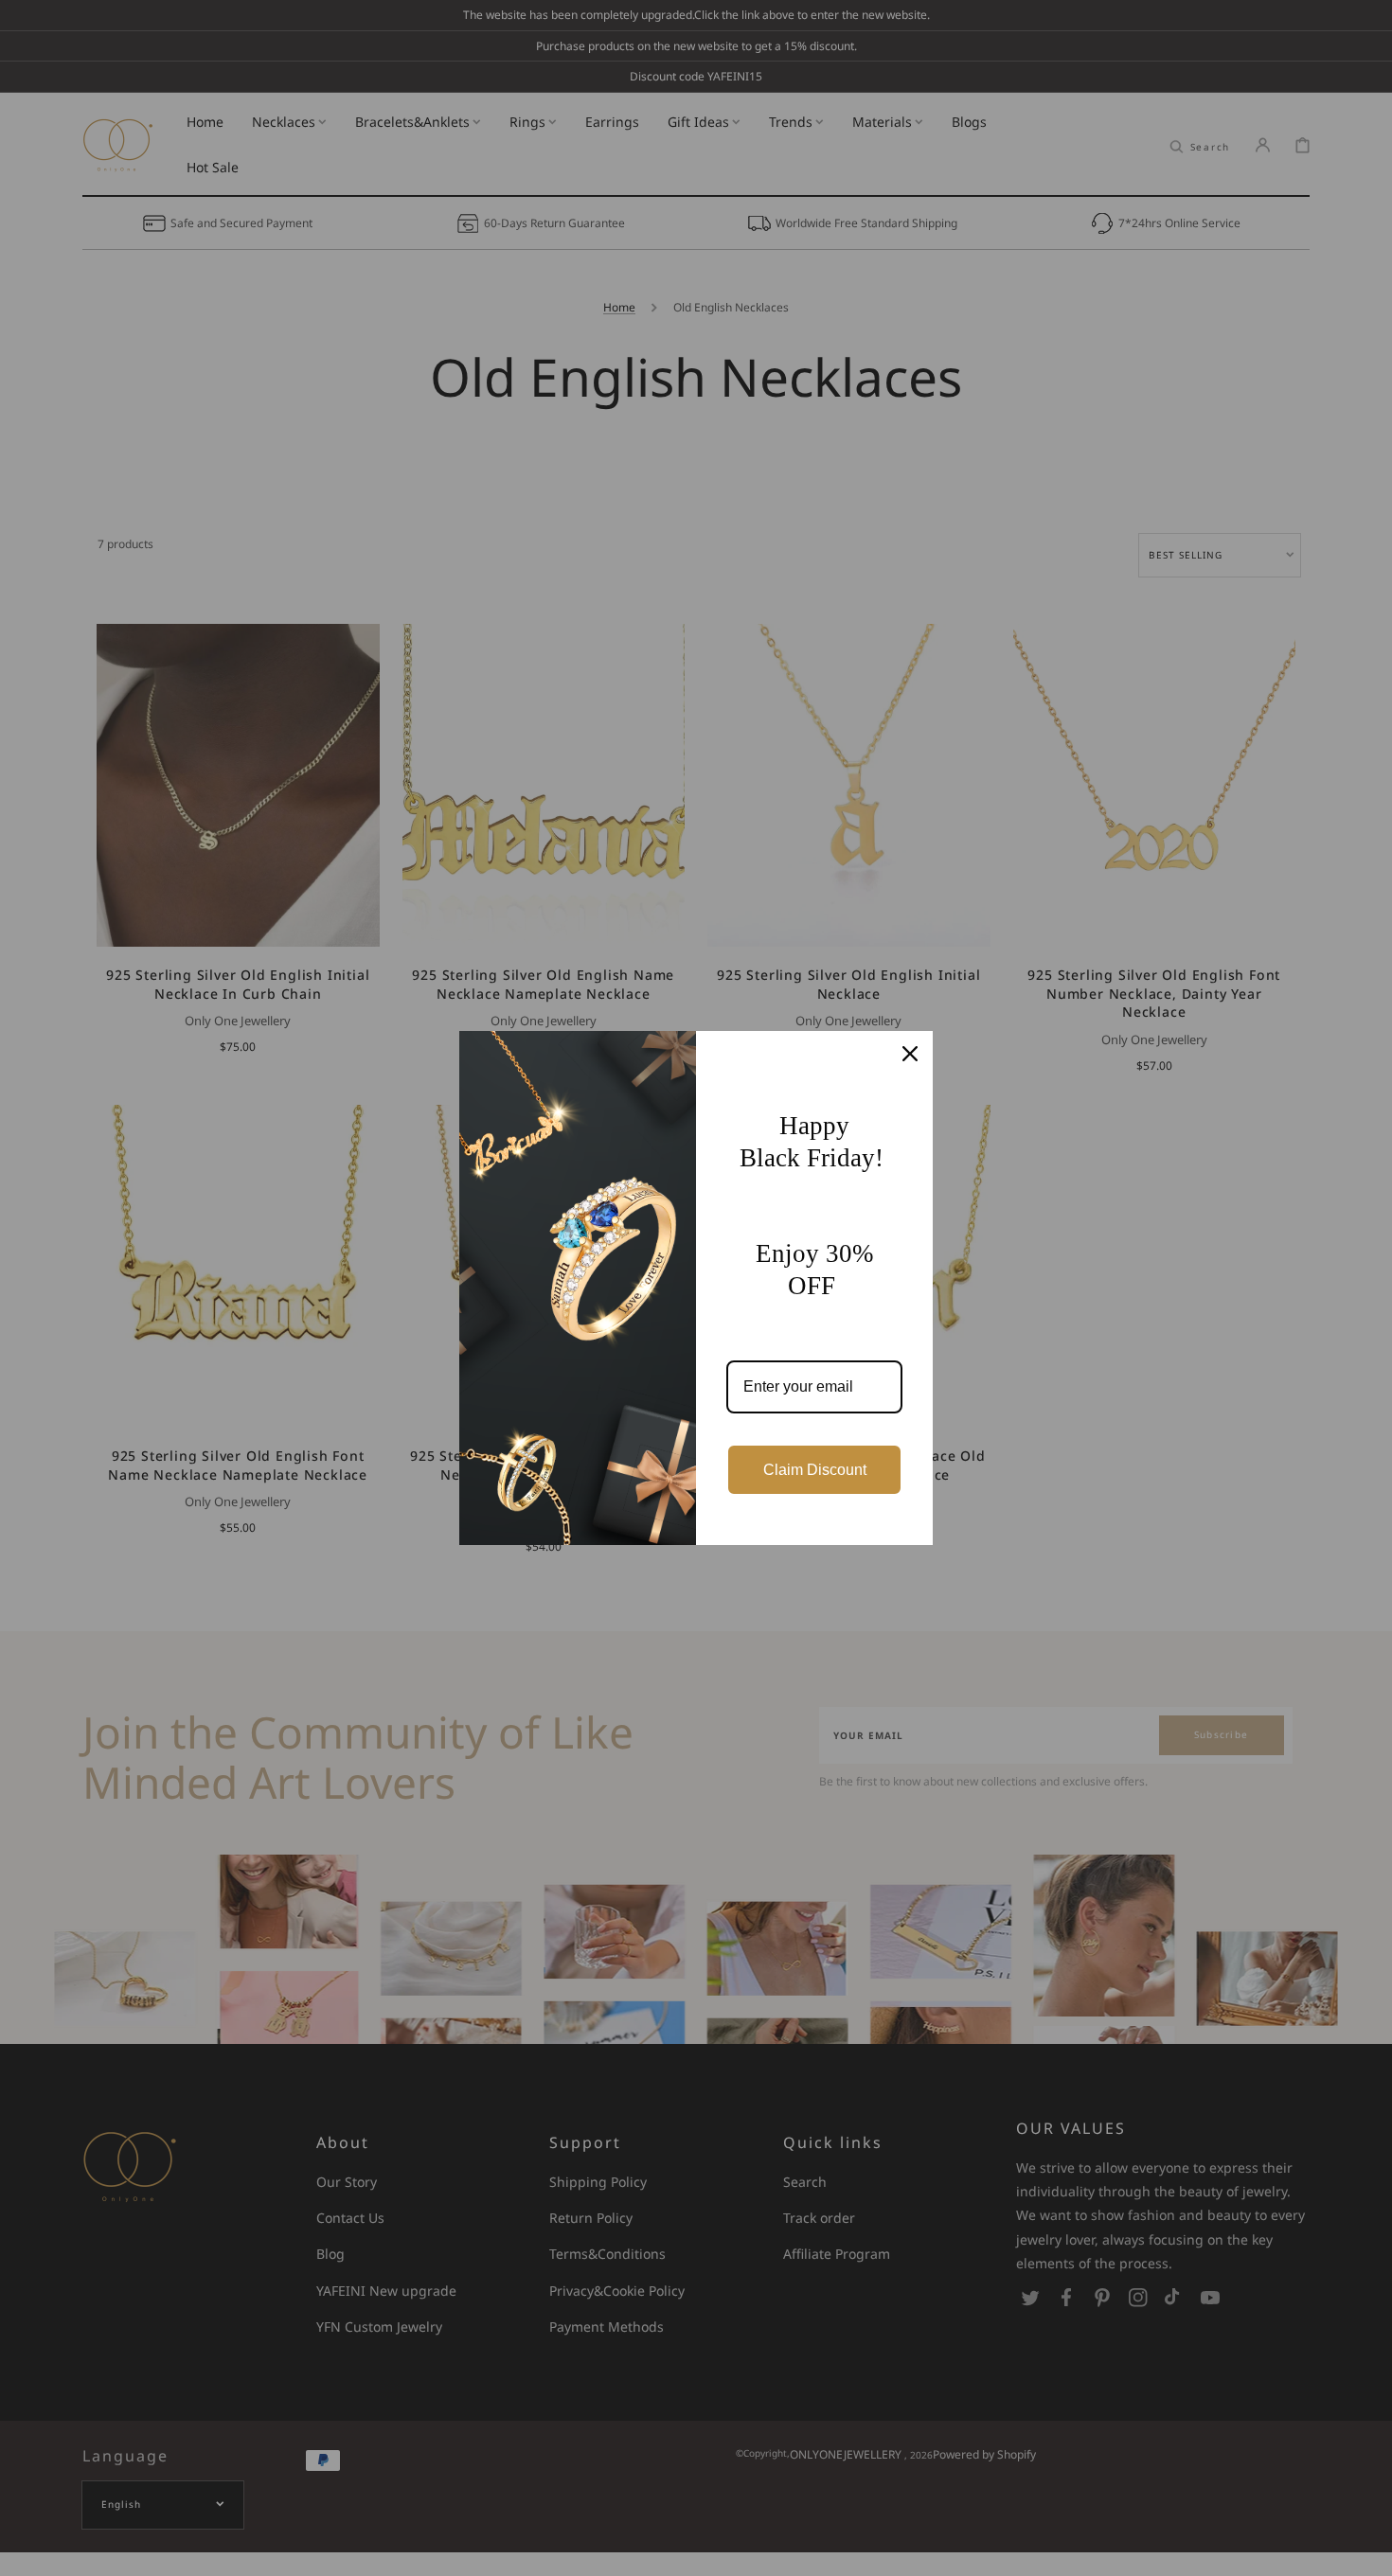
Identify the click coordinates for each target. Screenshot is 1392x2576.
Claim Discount (815, 1470)
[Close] (910, 1054)
